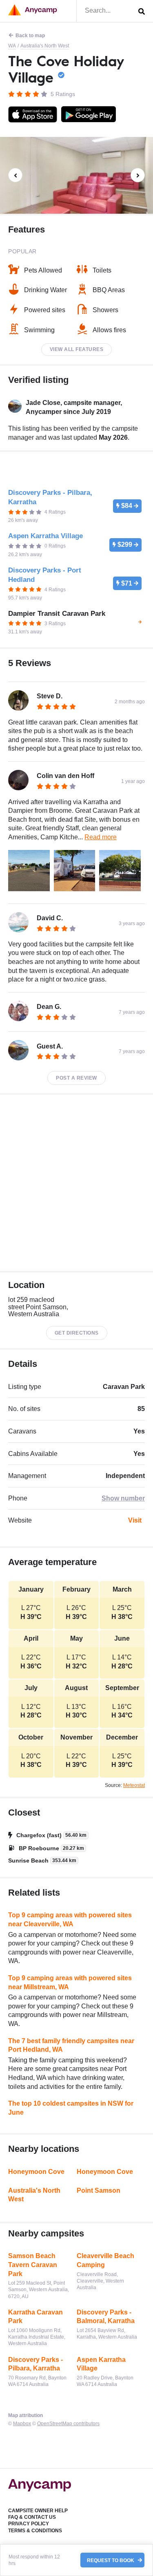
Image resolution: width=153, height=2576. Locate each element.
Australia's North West (45, 46)
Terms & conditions (35, 2531)
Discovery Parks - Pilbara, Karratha (35, 2364)
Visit (135, 1520)
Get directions (77, 1333)
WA (12, 46)
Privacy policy (29, 2524)
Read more (101, 837)
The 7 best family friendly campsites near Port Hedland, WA (71, 2045)
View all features (77, 349)
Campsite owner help (38, 2511)
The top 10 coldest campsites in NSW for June (71, 2108)
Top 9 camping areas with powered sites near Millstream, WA (70, 1982)
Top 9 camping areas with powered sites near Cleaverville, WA (70, 1920)
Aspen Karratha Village (101, 2364)
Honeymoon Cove (36, 2172)
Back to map (30, 36)
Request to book (111, 2560)
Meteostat (134, 1785)
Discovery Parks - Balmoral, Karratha (106, 2317)
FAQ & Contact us (32, 2517)
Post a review (76, 1078)
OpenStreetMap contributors (68, 2424)
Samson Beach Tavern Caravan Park (33, 2265)
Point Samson (99, 2190)
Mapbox (22, 2424)
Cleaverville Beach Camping (105, 2260)
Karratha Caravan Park (35, 2317)
